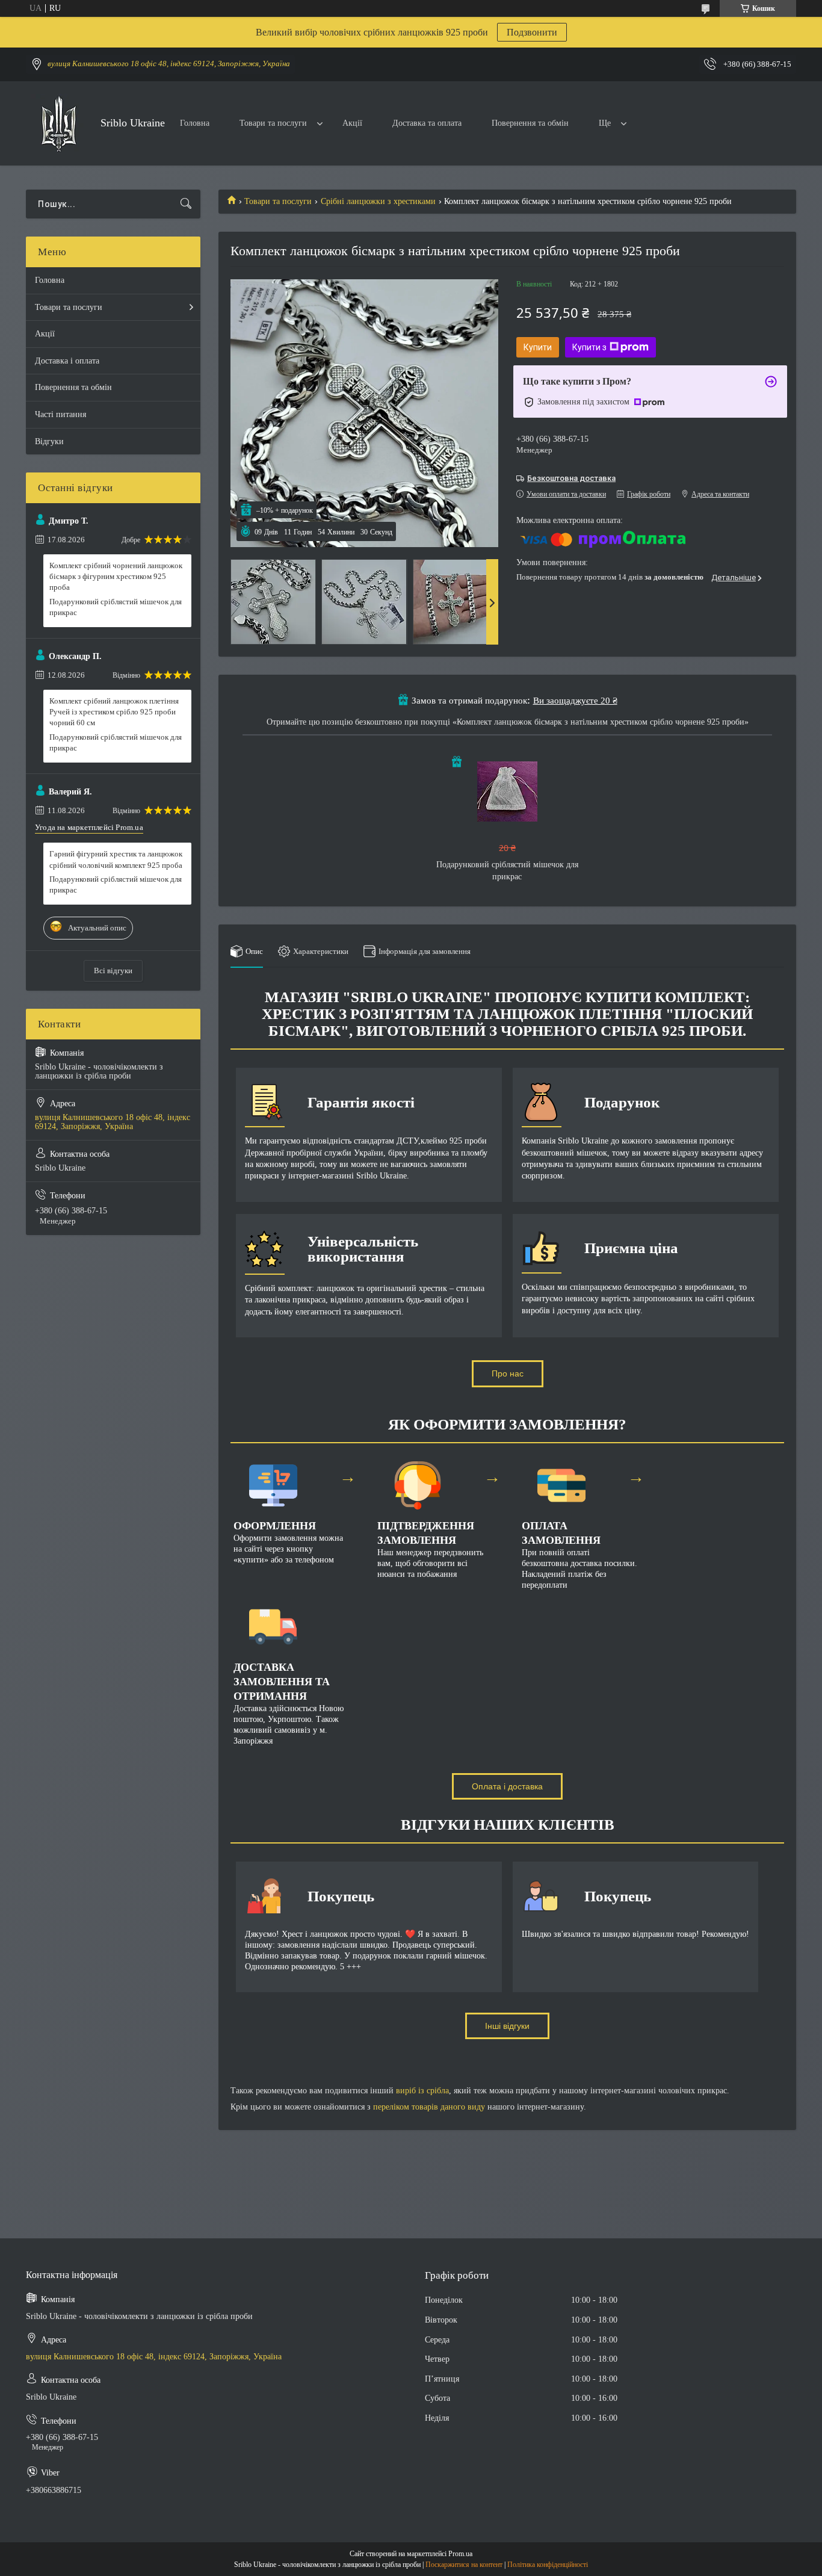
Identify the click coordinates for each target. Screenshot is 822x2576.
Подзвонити (532, 32)
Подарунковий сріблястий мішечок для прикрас (116, 607)
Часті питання (60, 414)
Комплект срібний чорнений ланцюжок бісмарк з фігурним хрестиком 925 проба (116, 576)
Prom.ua (460, 2554)
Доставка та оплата (427, 123)
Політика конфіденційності (548, 2565)
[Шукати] (186, 204)
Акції (352, 123)
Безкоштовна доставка (571, 478)
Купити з (589, 347)
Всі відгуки (113, 971)
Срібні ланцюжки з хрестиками (378, 201)
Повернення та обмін (530, 123)
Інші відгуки (507, 2026)
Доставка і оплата (67, 361)
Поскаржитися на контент (464, 2565)
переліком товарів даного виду (429, 2107)
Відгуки (49, 441)
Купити (538, 347)
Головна (195, 123)
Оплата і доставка (507, 1786)
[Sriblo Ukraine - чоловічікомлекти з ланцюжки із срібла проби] (59, 124)
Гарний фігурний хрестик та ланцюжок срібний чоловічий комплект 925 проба (116, 859)
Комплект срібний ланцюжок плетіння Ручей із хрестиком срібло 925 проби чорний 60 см (114, 712)
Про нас (508, 1373)
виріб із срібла (422, 2091)
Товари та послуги (273, 123)
